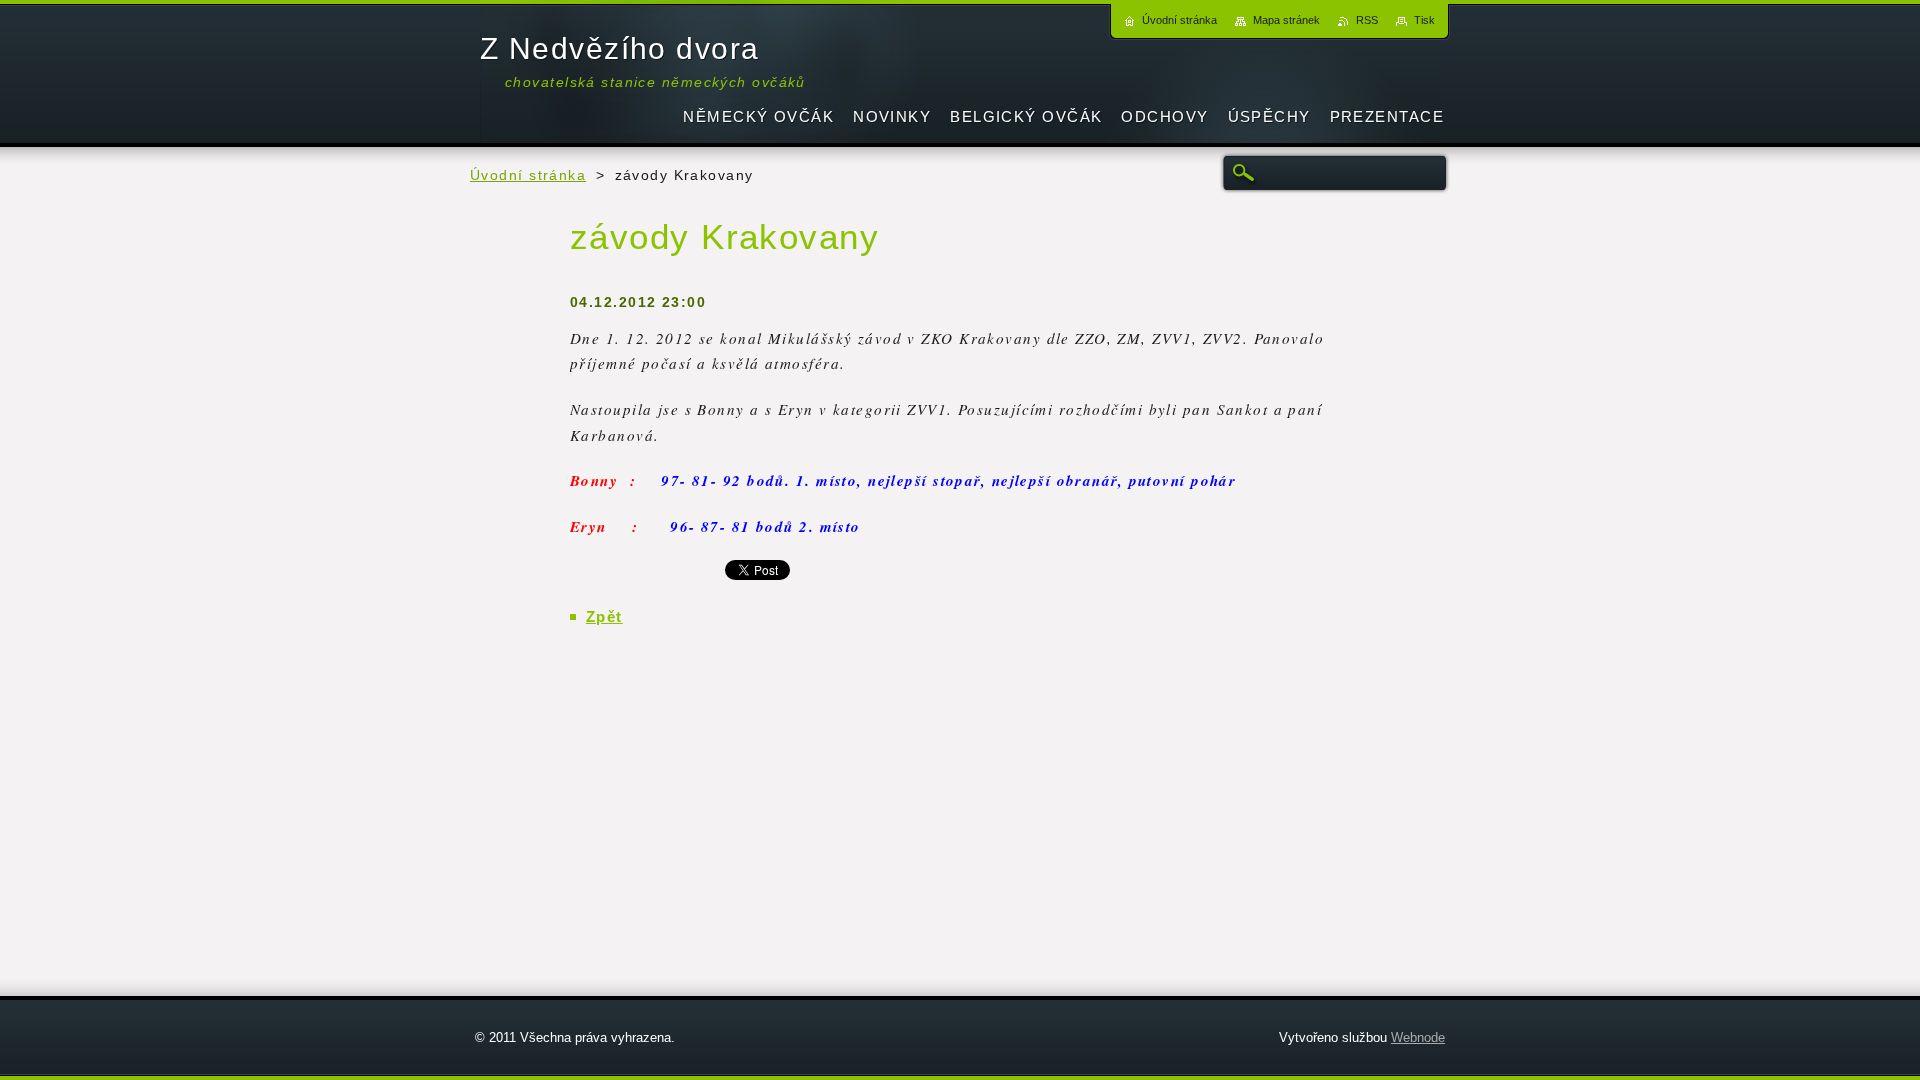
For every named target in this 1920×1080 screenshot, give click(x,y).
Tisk (1424, 20)
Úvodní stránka (528, 175)
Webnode (1418, 1037)
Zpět (604, 616)
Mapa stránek (1286, 20)
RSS (1367, 20)
